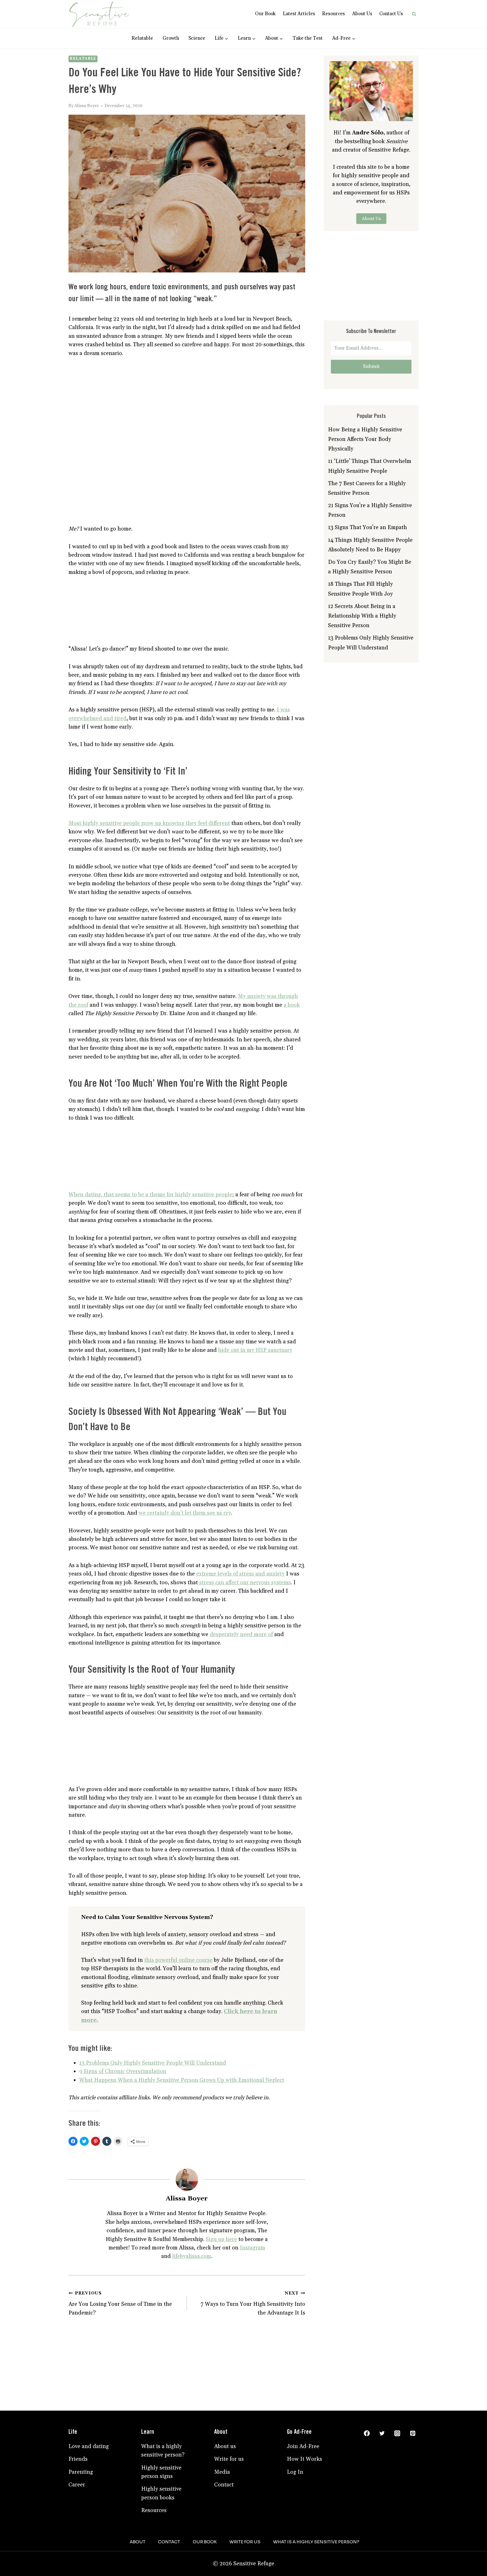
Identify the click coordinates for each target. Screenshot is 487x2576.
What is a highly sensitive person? (163, 2451)
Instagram (253, 2248)
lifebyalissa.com (192, 2256)
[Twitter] (382, 2433)
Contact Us (391, 14)
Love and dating (89, 2446)
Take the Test (308, 38)
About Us (362, 14)
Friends (78, 2459)
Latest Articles (299, 14)
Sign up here (221, 2239)
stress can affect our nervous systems (245, 1583)
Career (77, 2485)
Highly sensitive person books (161, 2493)
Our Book (265, 14)
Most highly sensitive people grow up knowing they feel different (149, 823)
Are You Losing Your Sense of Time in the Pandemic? (120, 2303)
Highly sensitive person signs (161, 2472)
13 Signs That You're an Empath (368, 527)
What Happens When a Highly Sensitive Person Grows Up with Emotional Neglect (182, 2080)
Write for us (229, 2459)
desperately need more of (241, 1634)
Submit (371, 366)
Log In (295, 2472)
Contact (224, 2485)
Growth (171, 38)
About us (225, 2446)
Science (197, 38)
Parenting (81, 2472)
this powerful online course (178, 1960)
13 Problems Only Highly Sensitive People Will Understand (153, 2063)
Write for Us (245, 2542)
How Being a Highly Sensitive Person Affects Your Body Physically (365, 439)
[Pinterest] (413, 2433)
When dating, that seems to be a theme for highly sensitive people (150, 1195)
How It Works (305, 2459)
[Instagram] (397, 2433)
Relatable (142, 38)
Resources (334, 14)
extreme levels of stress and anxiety (240, 1574)
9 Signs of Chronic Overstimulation (123, 2071)
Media (222, 2472)
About (138, 2542)
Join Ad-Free (303, 2446)
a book (292, 1005)
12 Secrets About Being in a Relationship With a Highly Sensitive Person (362, 616)
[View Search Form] (414, 14)
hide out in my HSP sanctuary (255, 1350)
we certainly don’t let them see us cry (185, 1513)
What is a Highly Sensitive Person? (316, 2542)
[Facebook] (367, 2433)
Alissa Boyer (87, 106)
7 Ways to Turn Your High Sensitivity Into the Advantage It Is (253, 2303)
